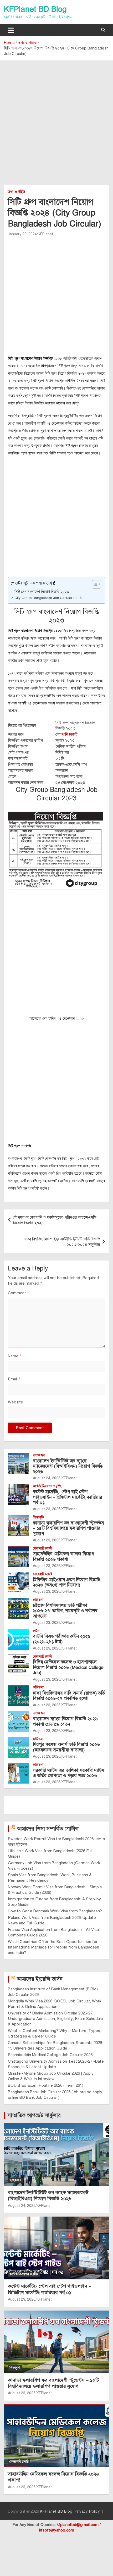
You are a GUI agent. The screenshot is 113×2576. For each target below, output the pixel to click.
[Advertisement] (56, 127)
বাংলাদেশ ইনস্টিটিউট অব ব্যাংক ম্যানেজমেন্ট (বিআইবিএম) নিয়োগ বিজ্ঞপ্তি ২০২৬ (68, 1466)
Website (16, 1402)
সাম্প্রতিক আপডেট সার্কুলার (34, 2115)
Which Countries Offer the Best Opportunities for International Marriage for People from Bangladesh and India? (53, 1947)
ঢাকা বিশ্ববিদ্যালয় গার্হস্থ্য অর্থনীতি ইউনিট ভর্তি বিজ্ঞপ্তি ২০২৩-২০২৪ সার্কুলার (62, 1242)
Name (15, 1356)
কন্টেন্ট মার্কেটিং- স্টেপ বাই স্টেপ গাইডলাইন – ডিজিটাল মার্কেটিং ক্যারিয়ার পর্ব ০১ (68, 1497)
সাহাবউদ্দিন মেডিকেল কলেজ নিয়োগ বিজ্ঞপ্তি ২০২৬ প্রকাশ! (64, 1556)
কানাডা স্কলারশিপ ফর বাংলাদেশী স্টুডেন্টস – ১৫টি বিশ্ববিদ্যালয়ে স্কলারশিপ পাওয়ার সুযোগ (68, 1528)
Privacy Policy (87, 2511)
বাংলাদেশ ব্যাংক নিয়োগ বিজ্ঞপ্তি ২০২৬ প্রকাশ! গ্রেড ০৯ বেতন (65, 1721)
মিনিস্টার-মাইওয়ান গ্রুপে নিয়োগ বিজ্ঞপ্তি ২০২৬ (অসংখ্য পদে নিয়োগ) (67, 1582)
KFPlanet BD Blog (35, 9)
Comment (18, 1293)
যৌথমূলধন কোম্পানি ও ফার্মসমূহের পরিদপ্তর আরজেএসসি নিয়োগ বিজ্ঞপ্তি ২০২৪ (55, 1220)
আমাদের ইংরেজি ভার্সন (40, 1979)
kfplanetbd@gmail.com (78, 2525)
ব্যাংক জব (39, 1455)
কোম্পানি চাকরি (66, 734)
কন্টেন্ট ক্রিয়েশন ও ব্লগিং (47, 1486)
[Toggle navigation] (11, 30)
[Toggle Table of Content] (94, 584)
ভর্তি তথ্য (38, 1600)
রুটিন (36, 1631)
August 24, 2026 (47, 1478)
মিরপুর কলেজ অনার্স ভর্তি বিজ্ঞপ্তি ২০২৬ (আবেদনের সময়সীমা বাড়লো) (66, 1747)
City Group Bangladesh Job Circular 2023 (48, 598)
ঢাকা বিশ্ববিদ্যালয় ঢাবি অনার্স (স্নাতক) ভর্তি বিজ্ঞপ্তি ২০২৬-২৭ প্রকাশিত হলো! (69, 1696)
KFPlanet (45, 234)
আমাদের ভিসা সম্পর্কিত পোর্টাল (48, 1829)
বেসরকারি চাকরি (42, 1548)
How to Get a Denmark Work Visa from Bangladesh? (55, 1911)
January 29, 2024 (22, 234)
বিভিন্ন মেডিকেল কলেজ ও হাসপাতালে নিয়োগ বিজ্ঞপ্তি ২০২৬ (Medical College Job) (68, 1667)
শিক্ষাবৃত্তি (38, 1517)
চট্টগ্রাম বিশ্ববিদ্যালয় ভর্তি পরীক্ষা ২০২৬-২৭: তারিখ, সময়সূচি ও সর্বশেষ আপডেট (65, 1611)
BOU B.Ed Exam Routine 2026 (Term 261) (46, 2085)
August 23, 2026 (47, 1509)
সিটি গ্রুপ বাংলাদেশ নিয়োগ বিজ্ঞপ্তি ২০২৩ (42, 592)
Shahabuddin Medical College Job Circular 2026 (50, 2055)
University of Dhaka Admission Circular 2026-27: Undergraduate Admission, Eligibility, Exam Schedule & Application (55, 2019)
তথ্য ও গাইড (16, 192)
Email (14, 1379)
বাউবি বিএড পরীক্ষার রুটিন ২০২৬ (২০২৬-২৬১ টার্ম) (62, 1639)
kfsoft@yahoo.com (57, 2530)
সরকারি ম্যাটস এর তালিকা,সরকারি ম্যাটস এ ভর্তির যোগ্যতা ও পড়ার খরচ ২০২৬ (69, 1773)
